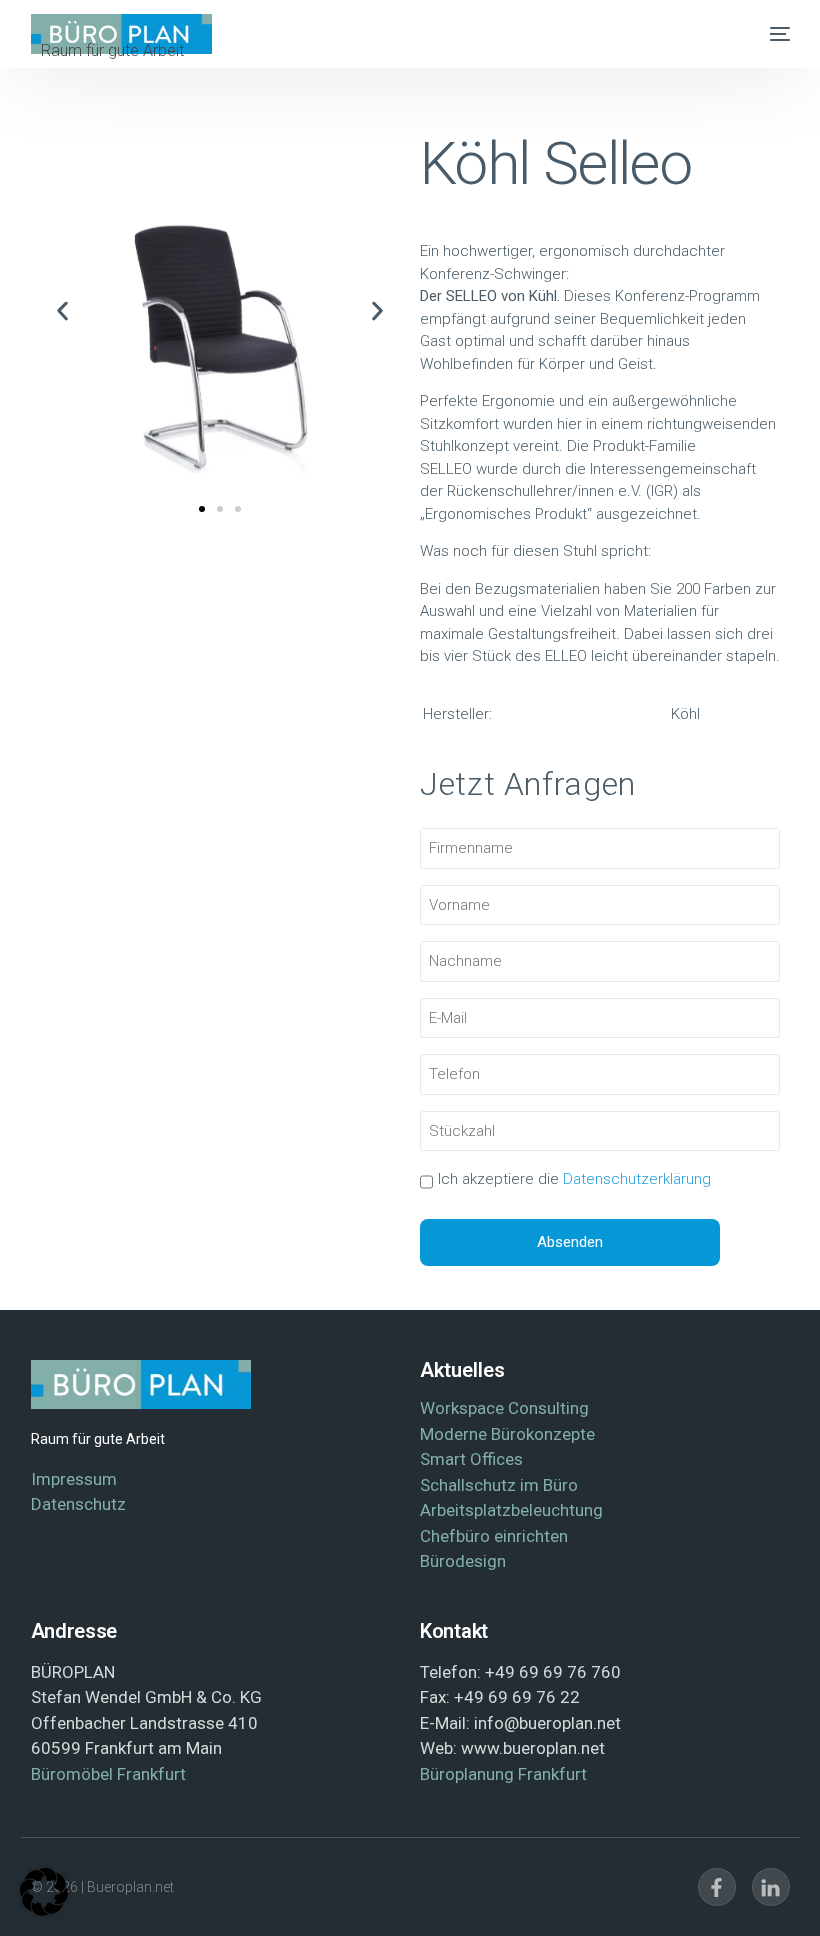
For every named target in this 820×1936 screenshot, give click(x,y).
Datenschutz (78, 1504)
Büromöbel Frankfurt (108, 1774)
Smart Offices (471, 1459)
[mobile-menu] (770, 34)
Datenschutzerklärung (637, 1179)
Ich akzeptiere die (574, 1179)
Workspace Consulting (504, 1408)
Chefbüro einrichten (494, 1536)
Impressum (74, 1479)
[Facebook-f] (717, 1887)
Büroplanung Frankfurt (503, 1774)
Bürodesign (463, 1561)
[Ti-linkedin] (771, 1887)
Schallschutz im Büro (499, 1485)
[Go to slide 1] (202, 509)
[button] (62, 310)
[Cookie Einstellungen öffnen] (44, 1911)
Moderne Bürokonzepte (507, 1434)
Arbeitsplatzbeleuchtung (511, 1510)
